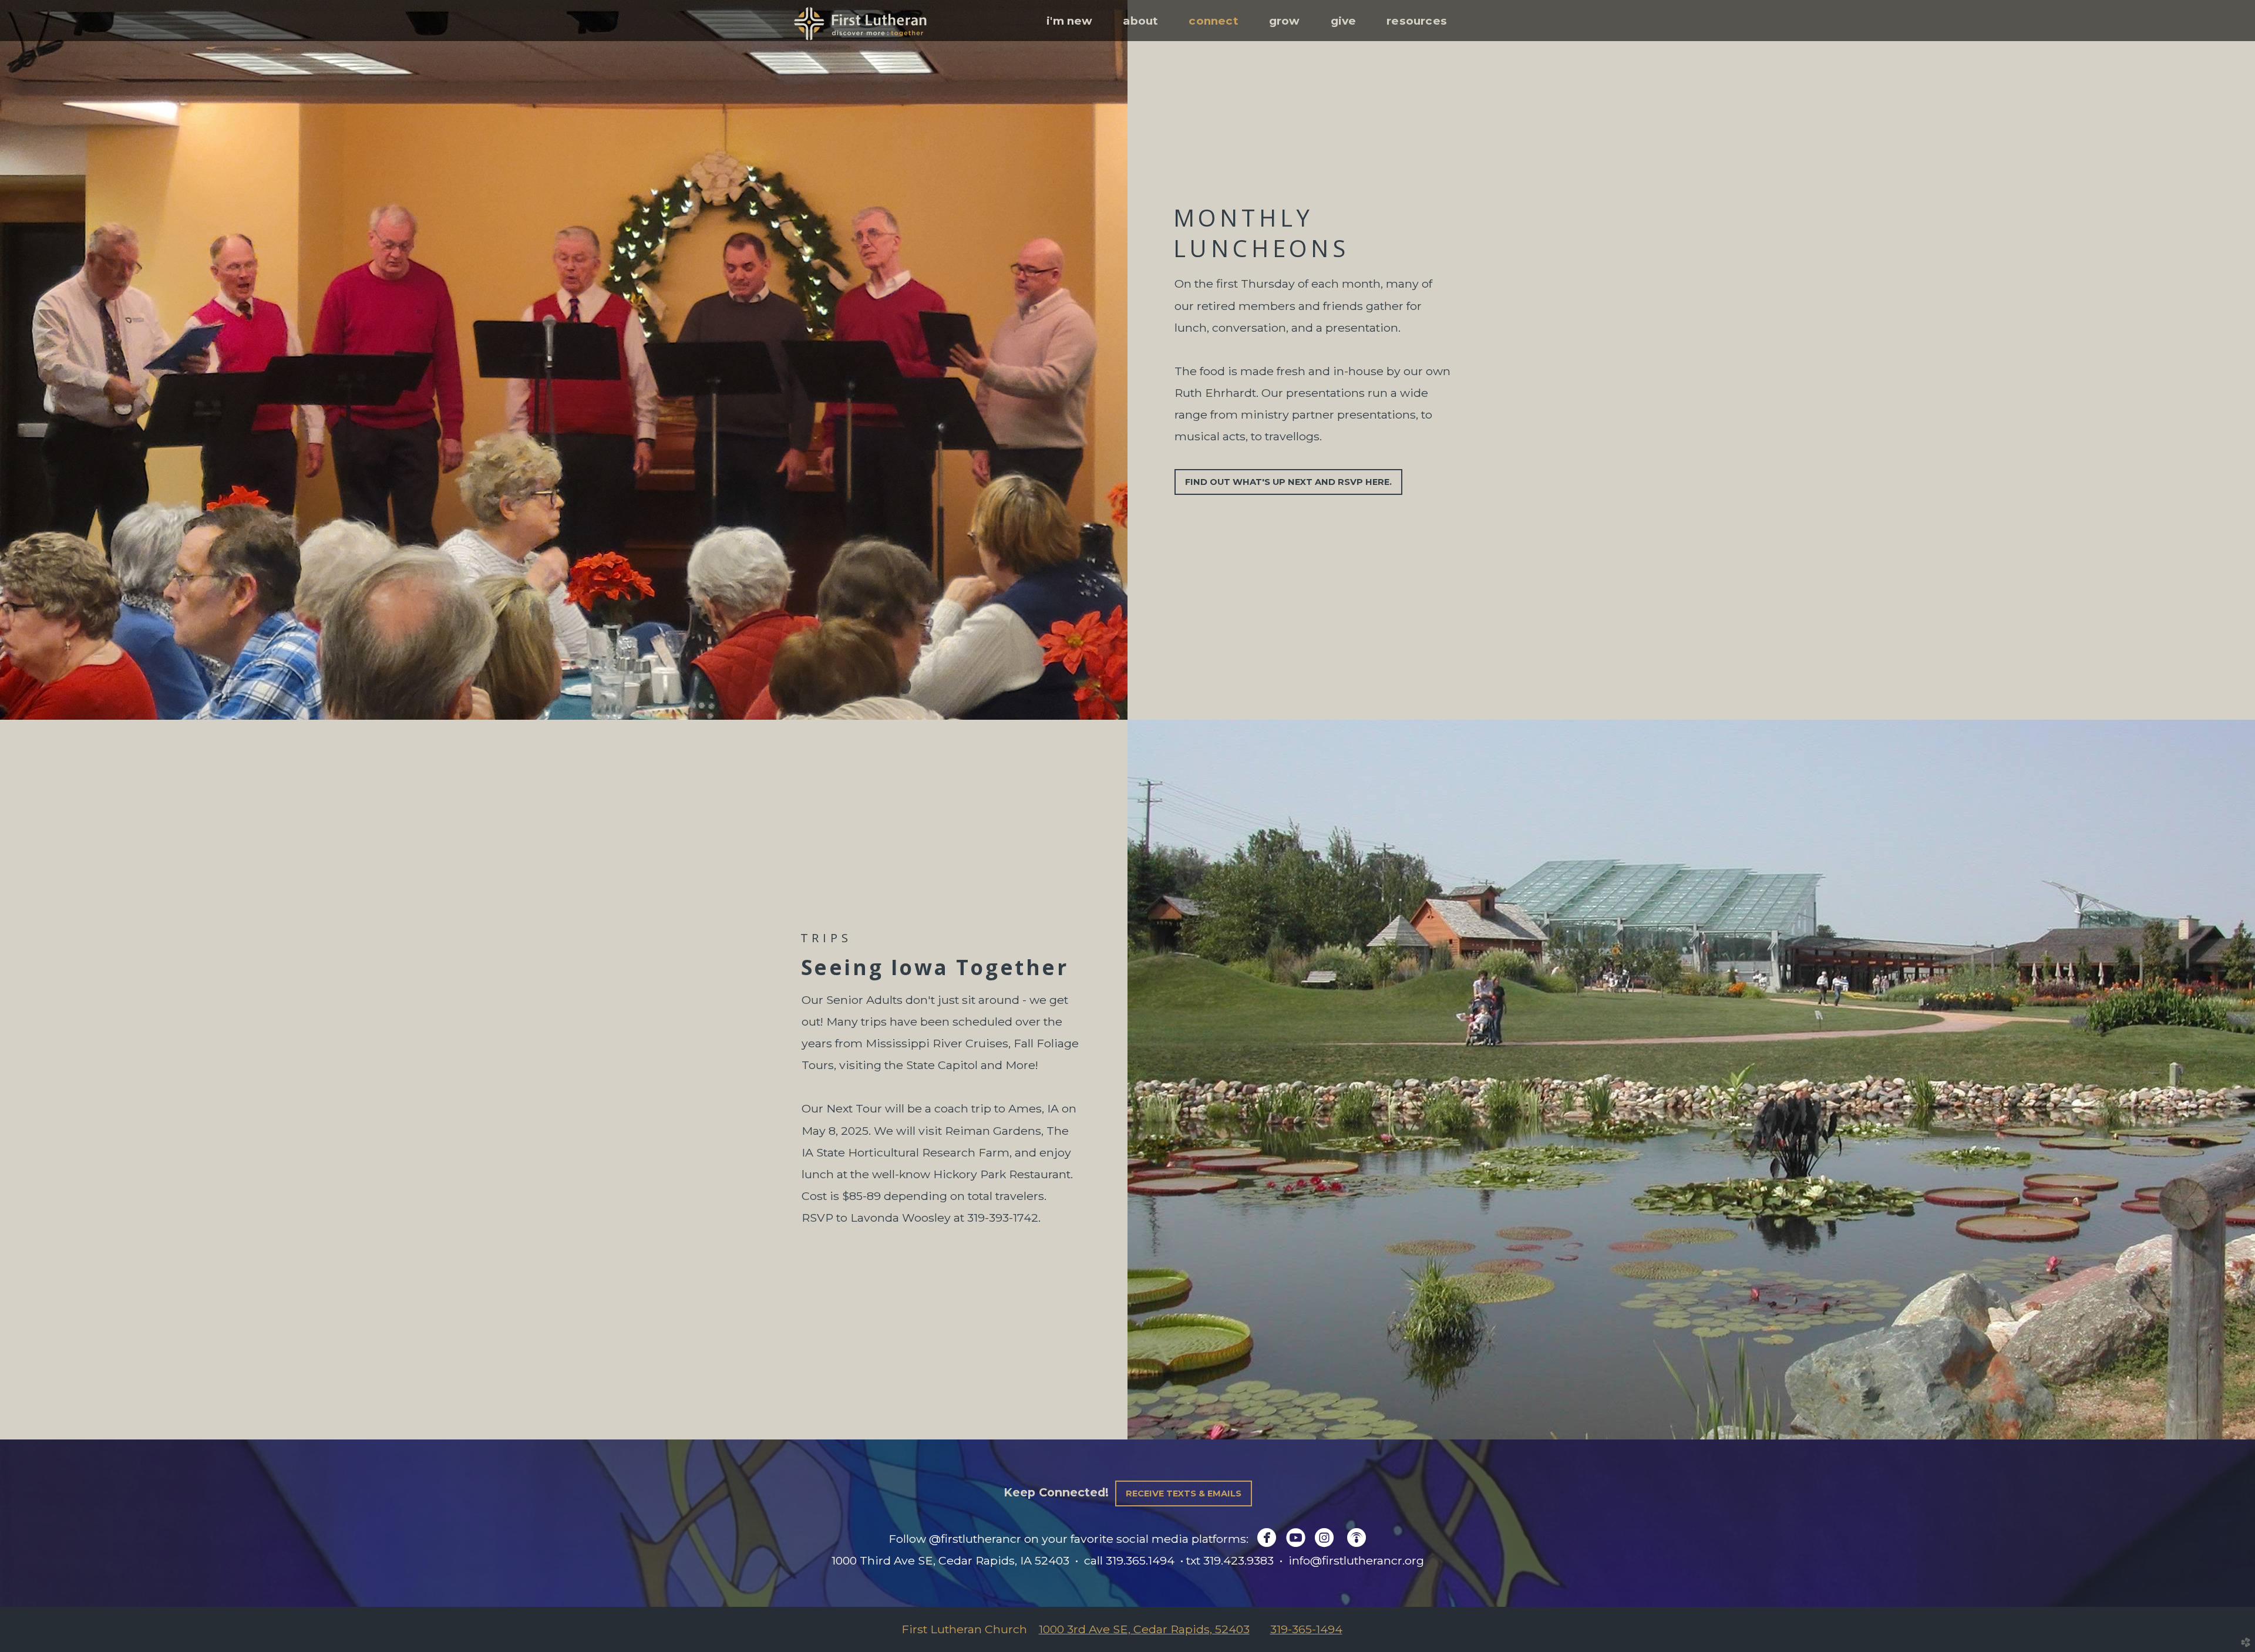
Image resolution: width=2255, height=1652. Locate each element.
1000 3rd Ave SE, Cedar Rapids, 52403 (1144, 1629)
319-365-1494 (1306, 1629)
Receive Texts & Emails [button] (1184, 1493)
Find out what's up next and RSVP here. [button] (1288, 482)
